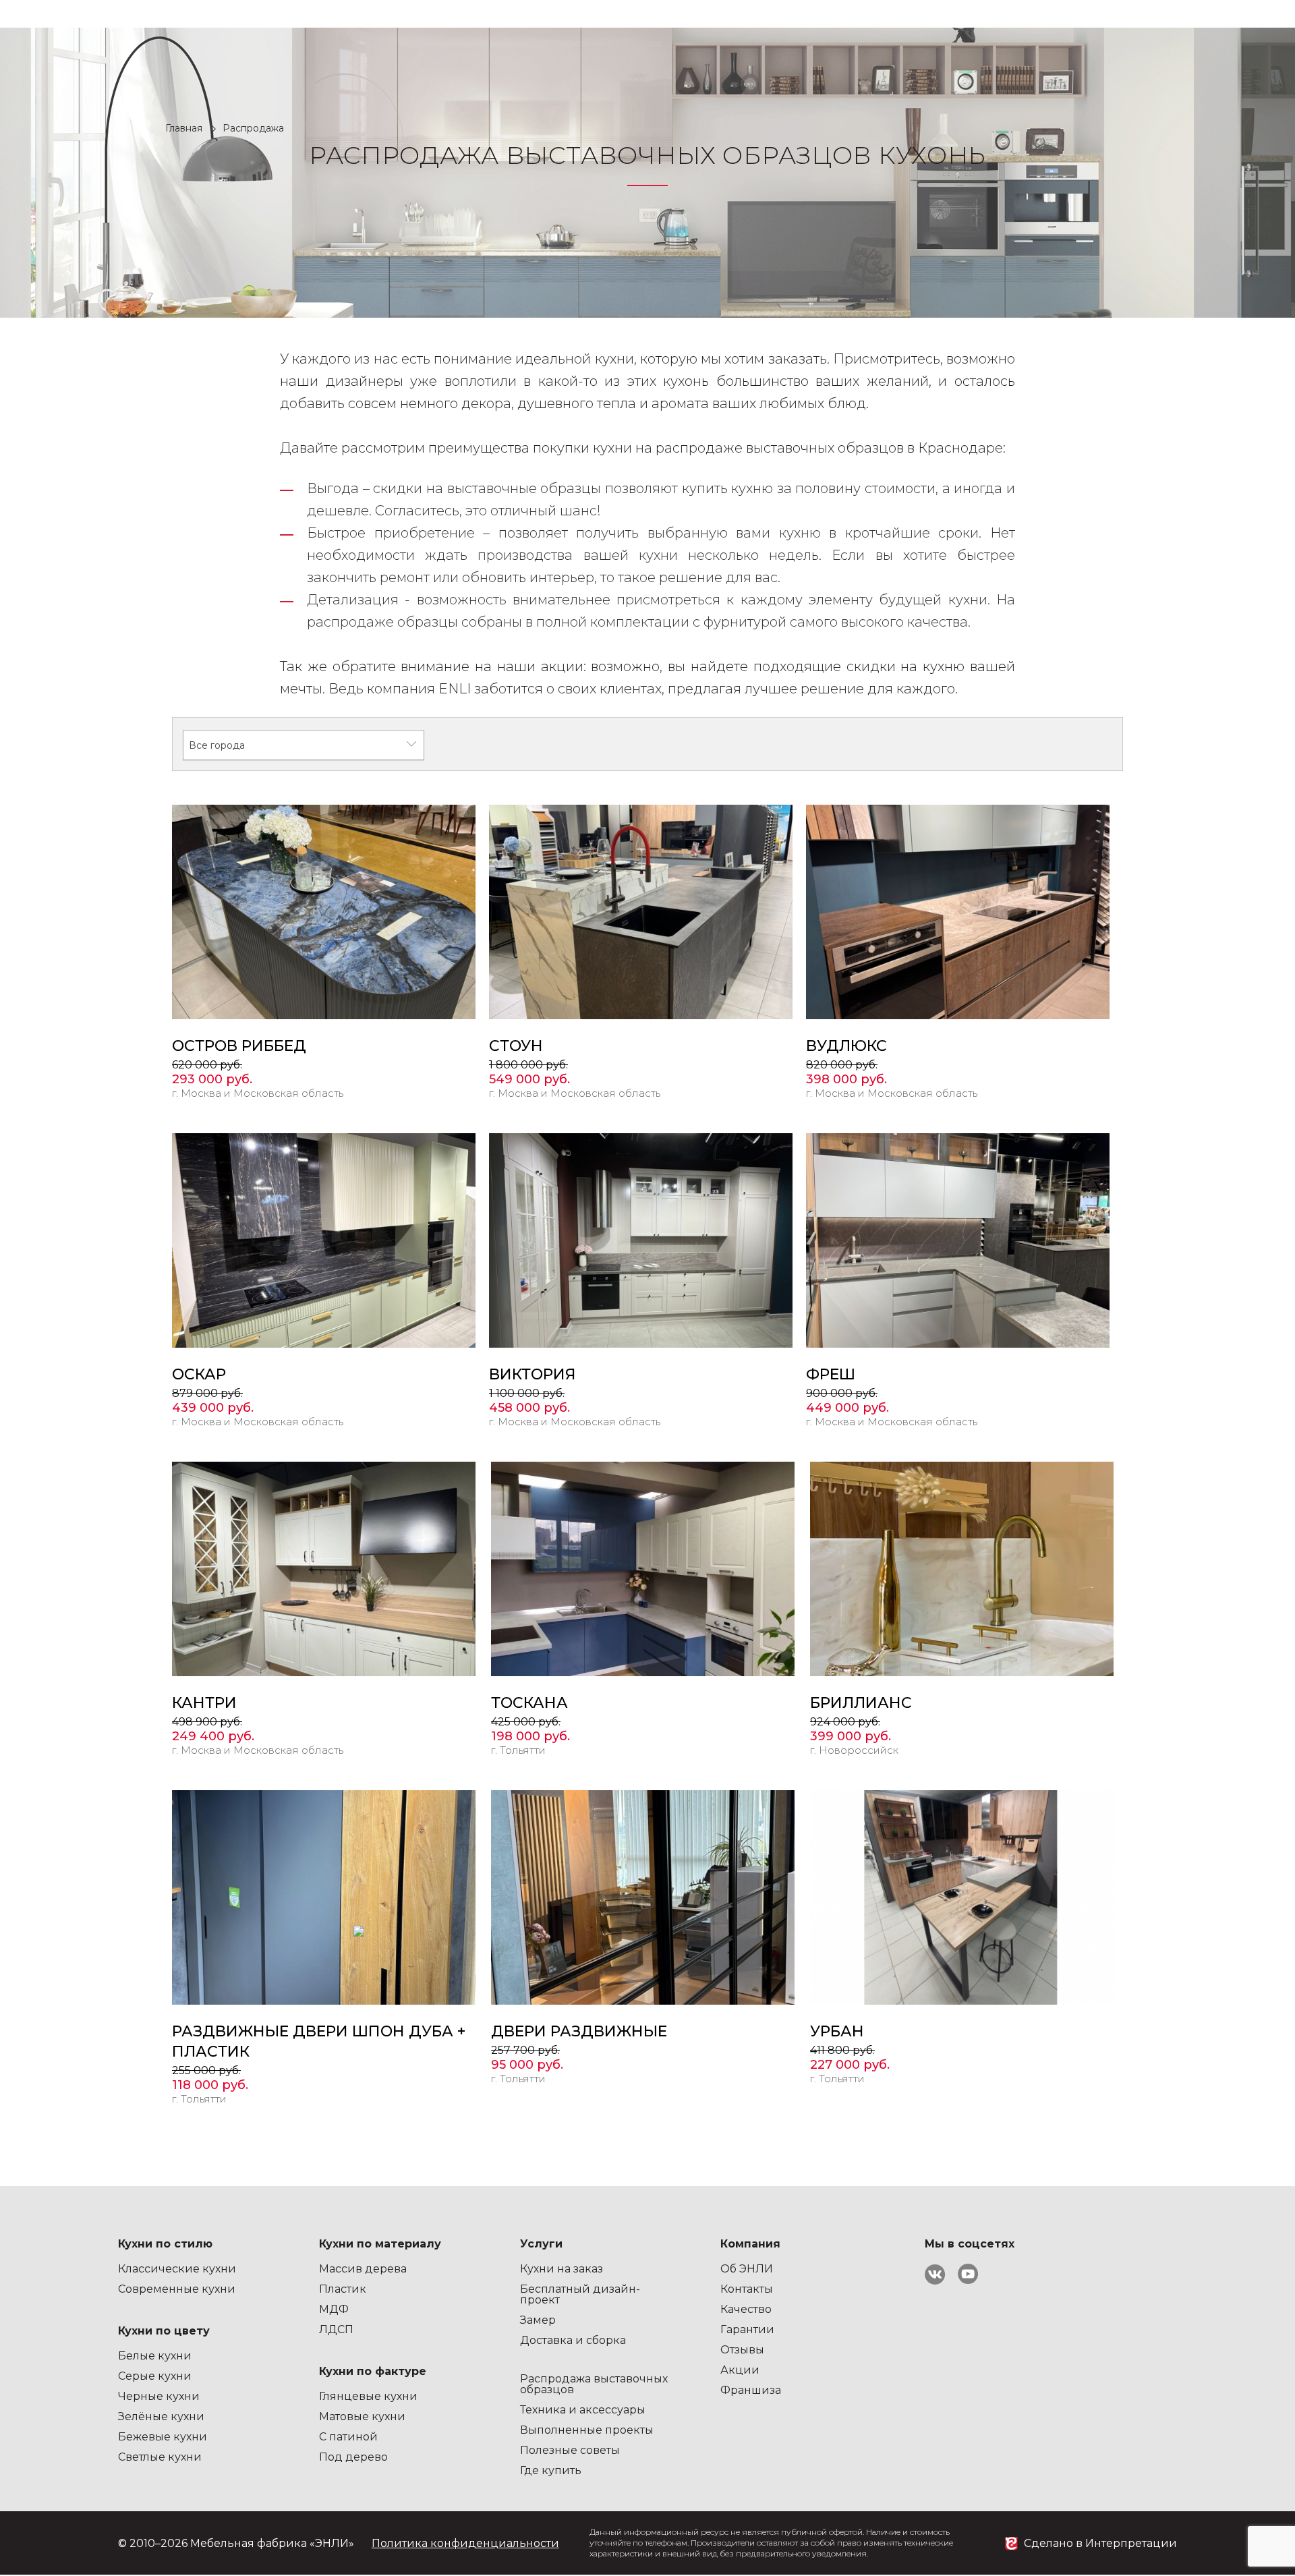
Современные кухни (177, 2289)
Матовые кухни (362, 2416)
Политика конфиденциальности (465, 2543)
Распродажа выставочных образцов (594, 2384)
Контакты (747, 2289)
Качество (746, 2309)
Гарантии (747, 2329)
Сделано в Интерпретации (1100, 2543)
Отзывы (742, 2350)
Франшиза (751, 2390)
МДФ (334, 2309)
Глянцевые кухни (368, 2396)
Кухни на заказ (562, 2269)
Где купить (551, 2470)
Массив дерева (363, 2269)
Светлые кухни (160, 2457)
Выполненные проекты (587, 2430)
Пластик (343, 2289)
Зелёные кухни (161, 2416)
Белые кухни (155, 2356)
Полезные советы (570, 2450)
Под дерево (353, 2457)
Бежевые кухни (163, 2437)
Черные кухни (159, 2396)
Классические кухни (177, 2269)
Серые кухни (155, 2376)
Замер (538, 2320)
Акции (740, 2370)
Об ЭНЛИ (747, 2269)
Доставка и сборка (573, 2340)
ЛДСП (336, 2329)
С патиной (348, 2437)
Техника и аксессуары (583, 2410)
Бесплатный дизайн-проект (580, 2294)
